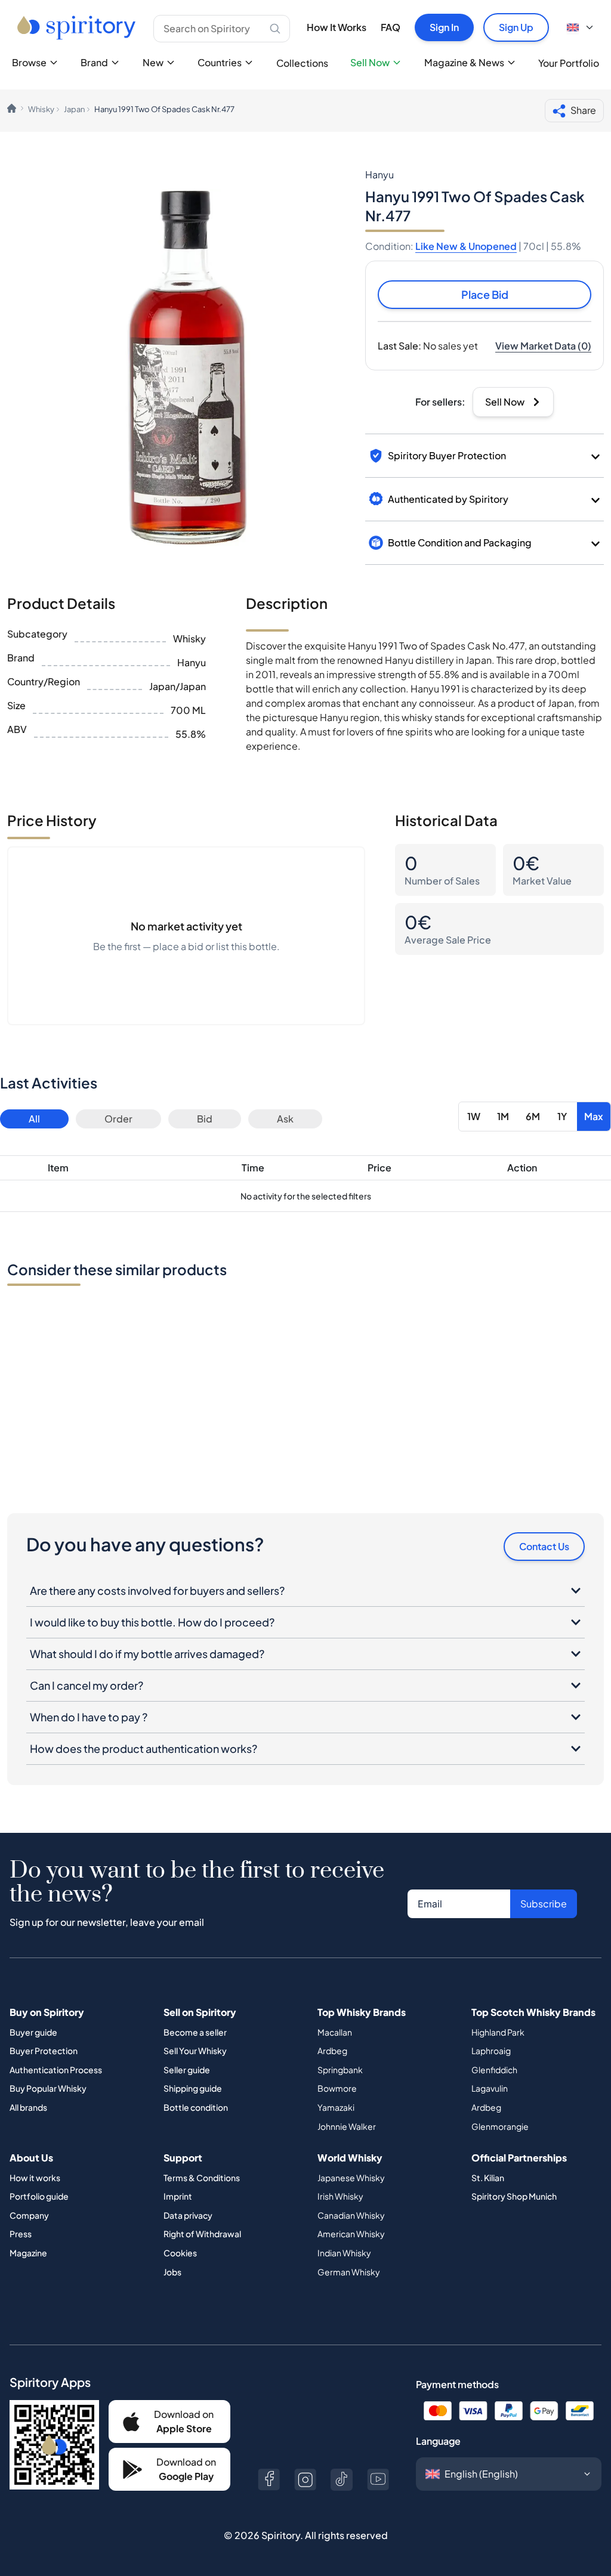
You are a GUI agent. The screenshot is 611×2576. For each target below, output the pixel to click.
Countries (220, 62)
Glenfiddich (494, 2070)
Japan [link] (74, 109)
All (34, 1119)
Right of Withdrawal (202, 2234)
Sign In (444, 27)
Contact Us (544, 1546)
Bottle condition (196, 2107)
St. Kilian (488, 2178)
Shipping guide (193, 2088)
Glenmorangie (500, 2126)
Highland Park (498, 2032)
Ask (285, 1119)
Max (594, 1116)
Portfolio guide (39, 2196)
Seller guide (187, 2070)
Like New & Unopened (466, 246)
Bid (205, 1119)
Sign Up (516, 27)
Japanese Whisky (351, 2178)
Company (29, 2215)
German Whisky (349, 2272)
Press (21, 2234)
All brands (28, 2107)
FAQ (391, 27)
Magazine (28, 2253)
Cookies (180, 2253)
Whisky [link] (41, 109)
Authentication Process (56, 2070)
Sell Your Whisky (195, 2051)
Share (583, 110)
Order (118, 1119)
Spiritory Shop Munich (514, 2196)
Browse (29, 62)
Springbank (340, 2070)
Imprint (178, 2196)
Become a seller (195, 2032)
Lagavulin (490, 2088)
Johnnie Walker (347, 2126)
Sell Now (370, 62)
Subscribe (544, 1904)
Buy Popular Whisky (48, 2088)
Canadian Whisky (351, 2215)
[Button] (269, 2480)
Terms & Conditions (202, 2178)
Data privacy (188, 2215)
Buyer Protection (44, 2051)
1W (474, 1116)
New (153, 62)
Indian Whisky (344, 2253)
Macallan (335, 2032)
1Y (562, 1116)
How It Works (337, 27)
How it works (35, 2178)
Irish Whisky (340, 2196)
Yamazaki (336, 2107)
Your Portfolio (569, 63)
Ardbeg (332, 2051)
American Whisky (351, 2234)
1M (503, 1116)
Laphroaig (491, 2051)
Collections (302, 63)
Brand (94, 62)
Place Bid (485, 294)
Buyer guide (33, 2032)
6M (533, 1116)
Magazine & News (464, 62)
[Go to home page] (78, 27)
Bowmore (337, 2088)
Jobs (172, 2272)
